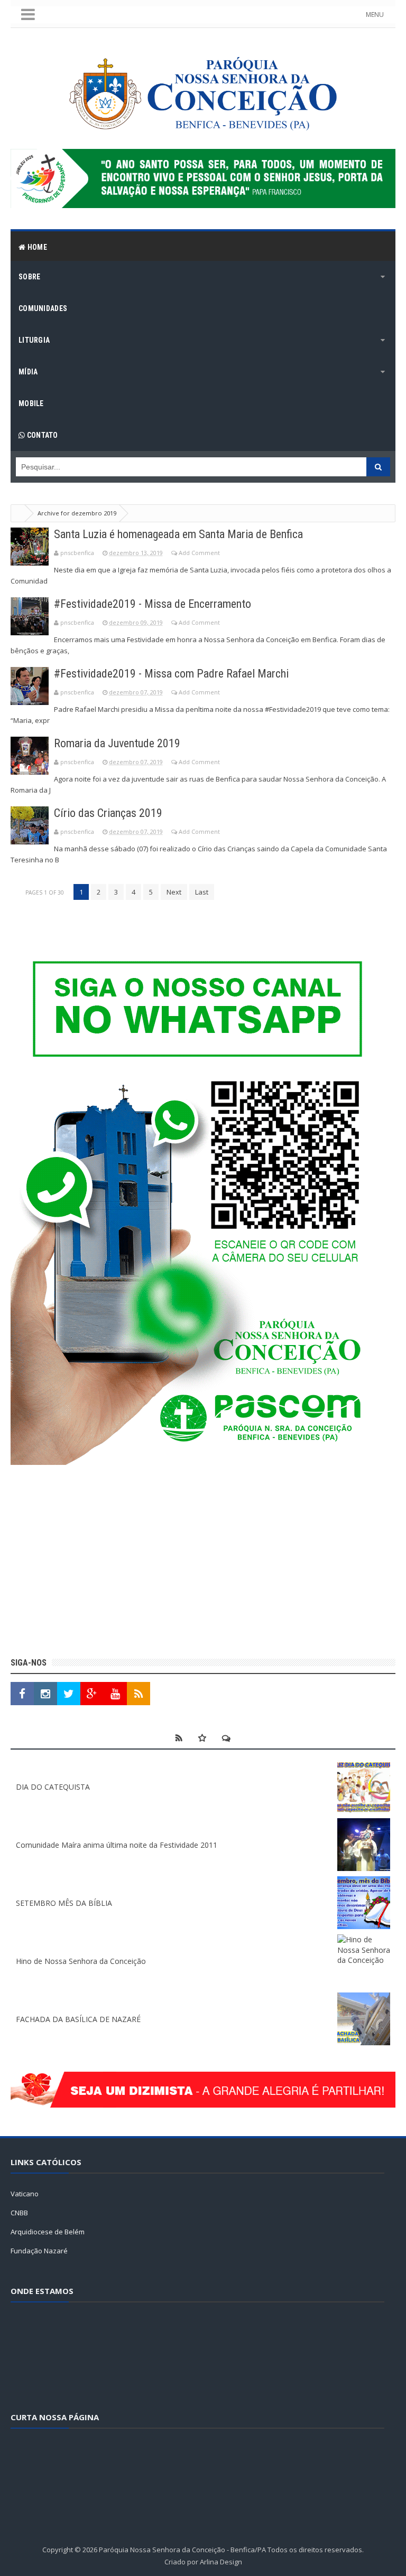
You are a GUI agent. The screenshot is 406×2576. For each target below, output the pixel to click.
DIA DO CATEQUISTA (53, 1787)
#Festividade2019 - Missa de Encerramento (153, 604)
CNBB (19, 2213)
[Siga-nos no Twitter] (69, 1694)
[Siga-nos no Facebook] (22, 1694)
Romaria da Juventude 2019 (117, 743)
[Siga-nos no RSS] (139, 1694)
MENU (375, 15)
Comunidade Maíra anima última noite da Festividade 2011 (117, 1845)
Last (202, 892)
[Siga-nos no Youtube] (115, 1694)
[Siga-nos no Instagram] (45, 1694)
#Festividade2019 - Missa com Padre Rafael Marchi (171, 674)
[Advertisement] (203, 1563)
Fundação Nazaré (39, 2251)
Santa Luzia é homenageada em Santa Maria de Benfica (178, 534)
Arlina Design (221, 2562)
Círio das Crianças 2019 (108, 813)
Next (174, 892)
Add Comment (199, 553)
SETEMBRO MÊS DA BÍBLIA (64, 1903)
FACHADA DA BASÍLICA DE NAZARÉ (78, 2019)
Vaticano (25, 2194)
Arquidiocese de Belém (48, 2232)
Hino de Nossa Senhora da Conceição (81, 1961)
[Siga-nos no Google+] (92, 1694)
